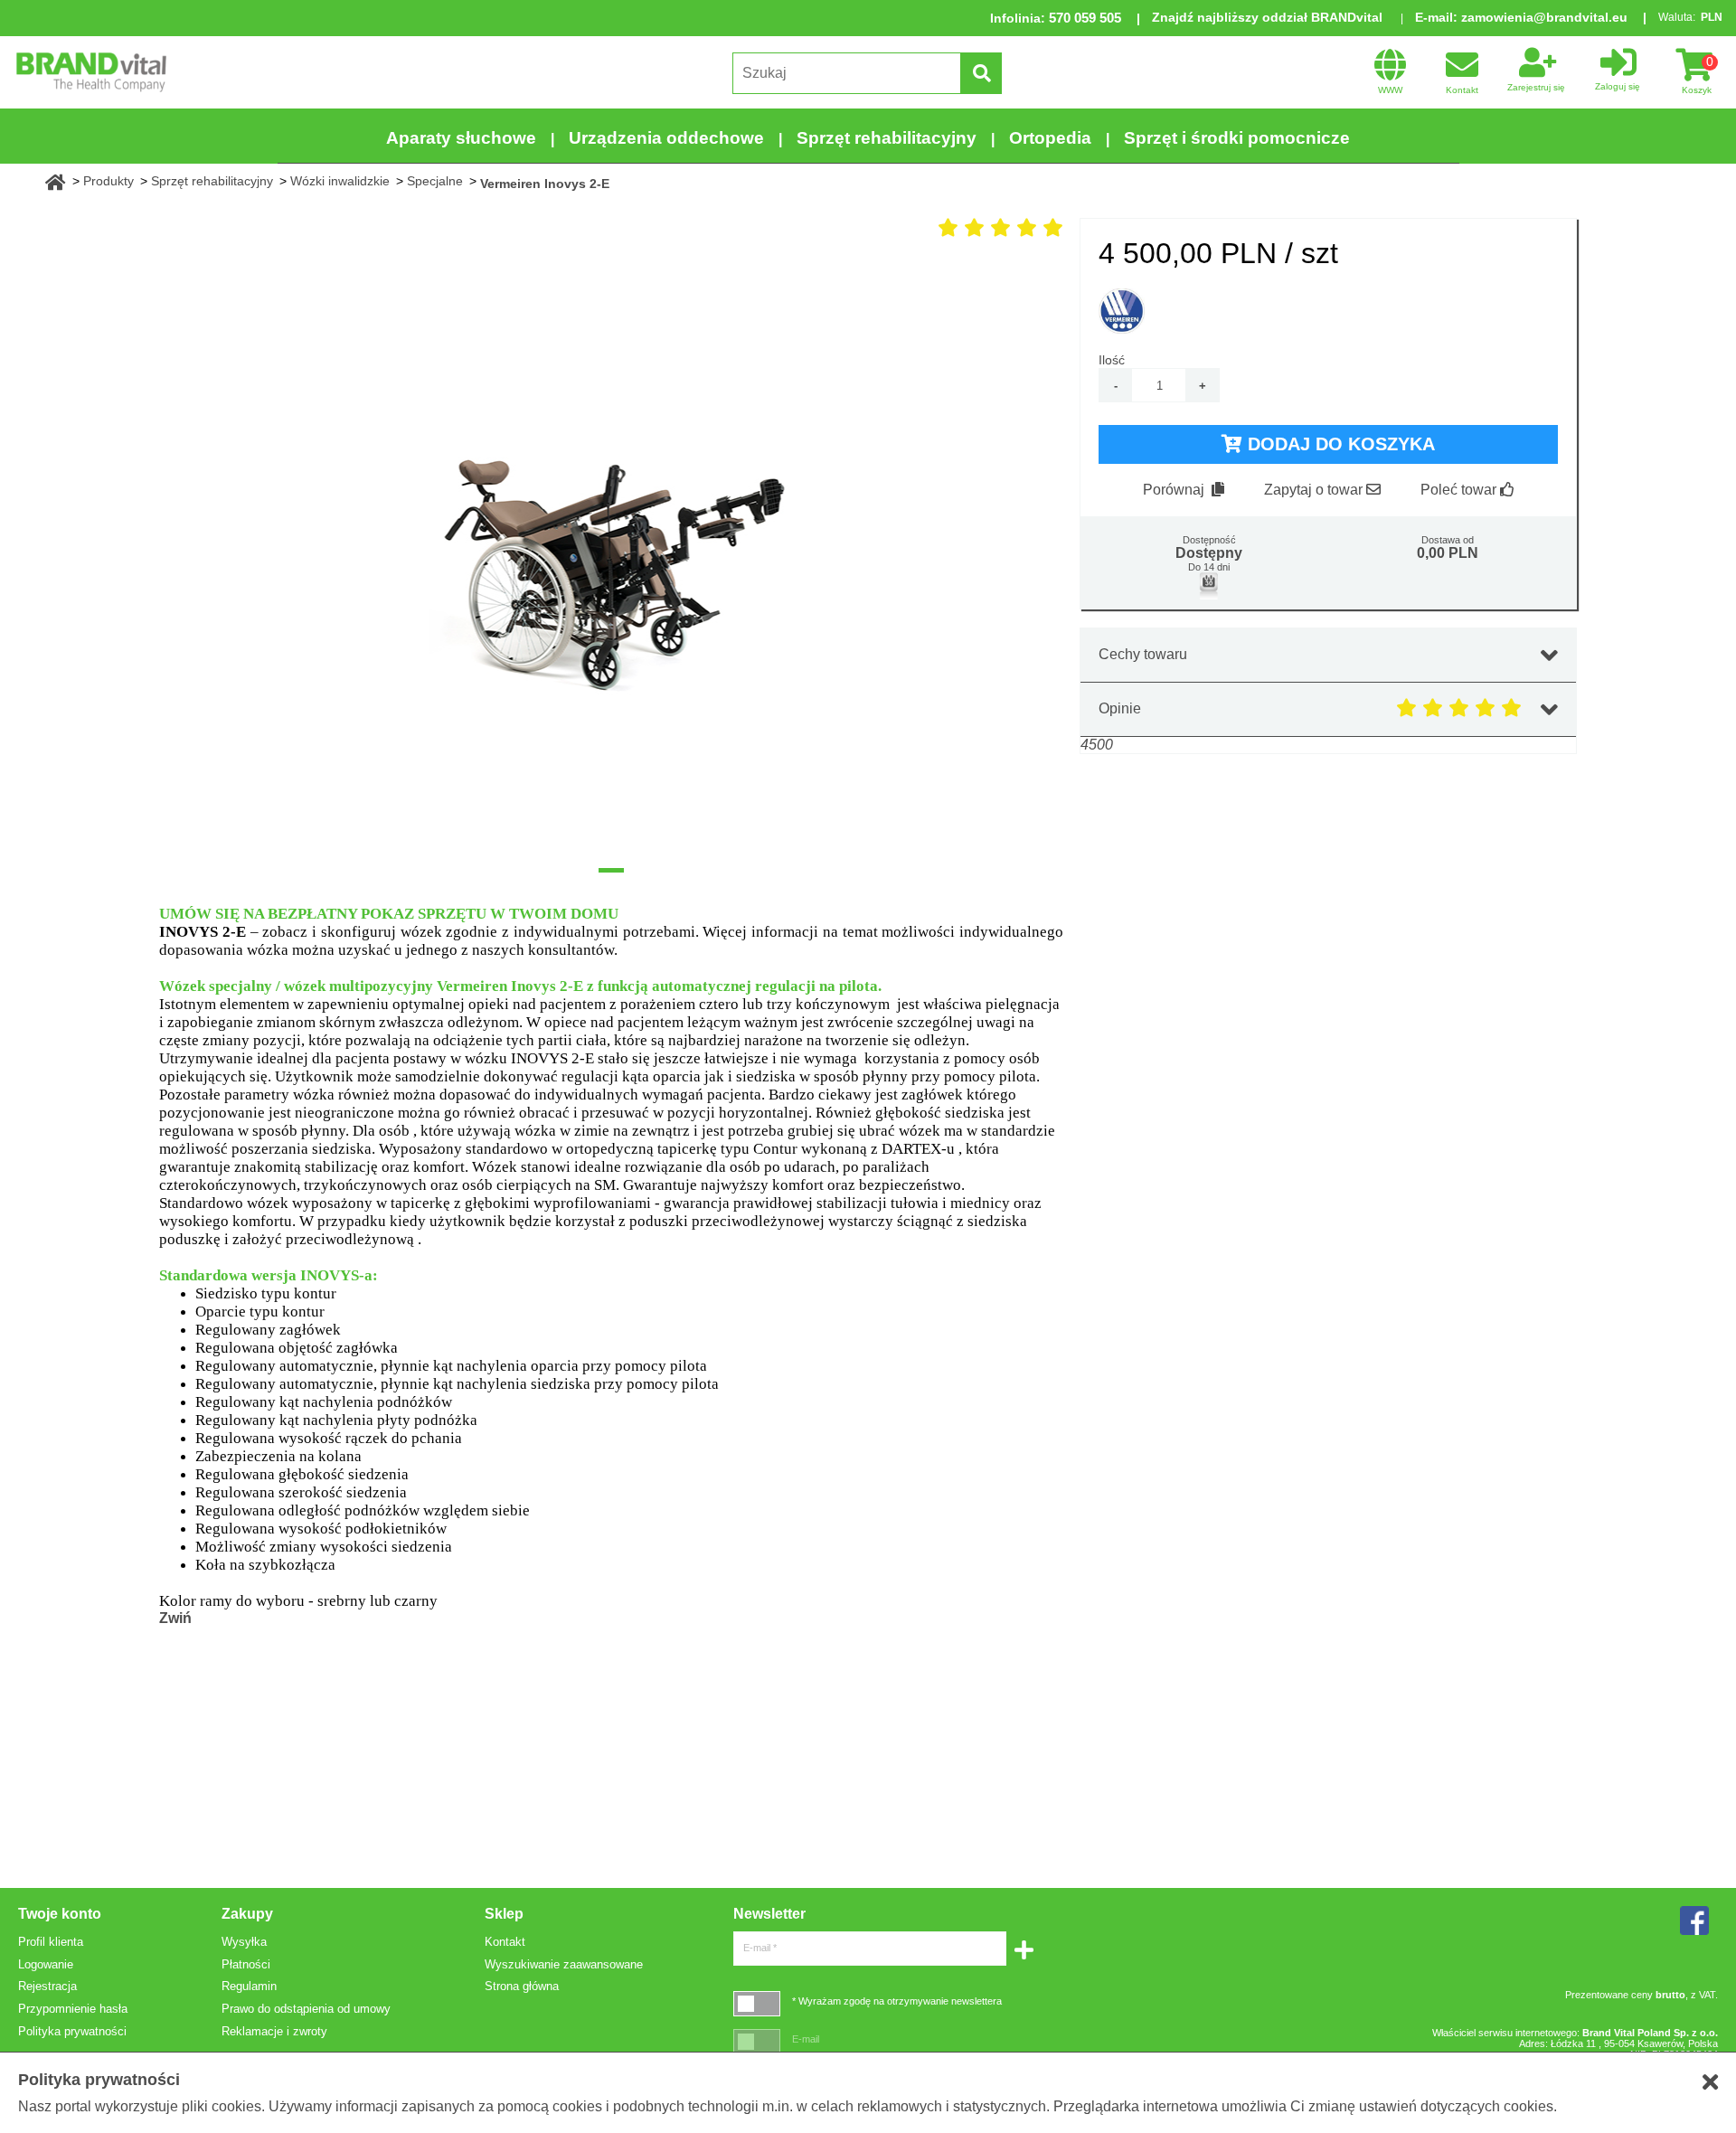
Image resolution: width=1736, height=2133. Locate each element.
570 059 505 (1085, 18)
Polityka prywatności (72, 2031)
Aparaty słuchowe (461, 138)
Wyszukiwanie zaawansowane (564, 1964)
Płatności (246, 1964)
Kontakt (505, 1942)
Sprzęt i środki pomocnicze (1237, 138)
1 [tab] (611, 870)
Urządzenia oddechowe (666, 138)
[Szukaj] (981, 73)
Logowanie (46, 1964)
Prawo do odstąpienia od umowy (306, 2009)
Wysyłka (244, 1942)
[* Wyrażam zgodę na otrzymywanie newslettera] (757, 2003)
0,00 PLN (1448, 553)
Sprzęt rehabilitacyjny (887, 138)
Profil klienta (51, 1942)
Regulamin (249, 1986)
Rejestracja (47, 1986)
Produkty (108, 181)
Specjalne (435, 181)
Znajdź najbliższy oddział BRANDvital (1267, 17)
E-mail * (760, 1948)
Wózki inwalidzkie (340, 181)
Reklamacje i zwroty (274, 2031)
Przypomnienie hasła (73, 2009)
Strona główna (522, 1986)
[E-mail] (757, 2041)
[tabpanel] (611, 557)
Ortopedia (1050, 138)
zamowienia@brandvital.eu (1544, 17)
